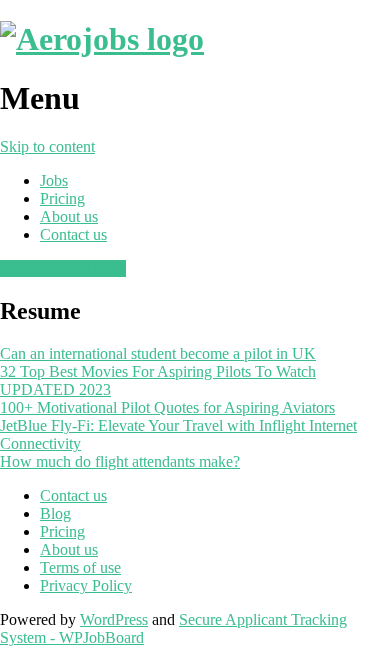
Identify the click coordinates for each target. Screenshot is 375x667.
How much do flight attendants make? (120, 461)
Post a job (31, 268)
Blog (55, 513)
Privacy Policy (86, 585)
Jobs (54, 180)
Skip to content (47, 146)
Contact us (73, 234)
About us (69, 216)
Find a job (94, 268)
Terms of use (80, 567)
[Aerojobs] (102, 39)
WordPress (114, 619)
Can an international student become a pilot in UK (158, 353)
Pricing (62, 198)
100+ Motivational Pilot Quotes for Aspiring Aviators (167, 407)
